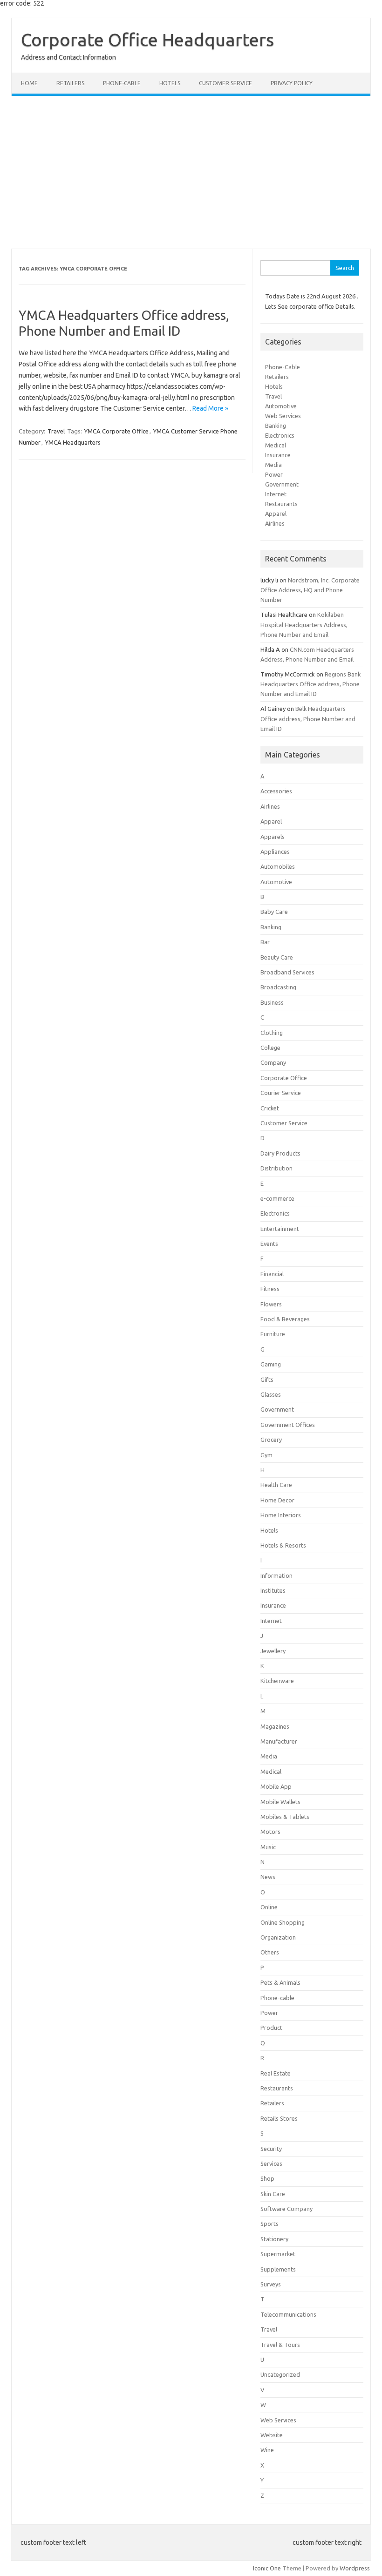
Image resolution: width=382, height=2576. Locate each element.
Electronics (280, 435)
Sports (269, 2224)
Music (268, 1847)
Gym (266, 1455)
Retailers (70, 83)
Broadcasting (278, 987)
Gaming (271, 1364)
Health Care (276, 1485)
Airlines (275, 523)
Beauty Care (277, 957)
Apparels (273, 837)
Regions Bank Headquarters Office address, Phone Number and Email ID (310, 684)
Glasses (271, 1394)
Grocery (271, 1440)
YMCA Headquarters (73, 442)
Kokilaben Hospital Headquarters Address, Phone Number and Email (304, 624)
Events (269, 1244)
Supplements (278, 2269)
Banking (276, 426)
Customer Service (225, 83)
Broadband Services (287, 972)
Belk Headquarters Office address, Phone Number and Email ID (308, 718)
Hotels (170, 83)
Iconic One (267, 2568)
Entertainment (280, 1229)
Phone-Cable (283, 367)
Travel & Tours (280, 2345)
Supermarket (278, 2254)
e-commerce (277, 1198)
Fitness (270, 1289)
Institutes (273, 1590)
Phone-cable (122, 83)
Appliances (275, 852)
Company (273, 1062)
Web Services (283, 416)
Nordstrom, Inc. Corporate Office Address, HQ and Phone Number (310, 590)
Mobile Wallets (280, 1802)
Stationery (274, 2239)
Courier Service (281, 1093)
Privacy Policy (292, 83)
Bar (265, 942)
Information (276, 1575)
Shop (267, 2178)
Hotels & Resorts (283, 1545)
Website (272, 2435)
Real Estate (276, 2073)
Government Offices (288, 1425)
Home (29, 83)
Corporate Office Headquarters (147, 40)
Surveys (271, 2284)
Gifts (267, 1379)
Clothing (272, 1033)
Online (269, 1907)
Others (270, 1952)
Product (271, 2028)
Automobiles (278, 866)
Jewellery (273, 1651)
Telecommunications (288, 2314)
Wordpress (355, 2568)
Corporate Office (284, 1078)
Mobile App (276, 1786)
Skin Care (273, 2194)
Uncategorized (280, 2374)
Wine (267, 2450)
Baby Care (274, 912)
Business (272, 1002)
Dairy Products (280, 1153)
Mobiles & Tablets (285, 1817)
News (268, 1877)
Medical (276, 445)
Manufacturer (279, 1741)
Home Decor (277, 1500)
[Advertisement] (191, 172)
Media (273, 465)
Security (271, 2149)
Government (282, 484)
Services (271, 2164)
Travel (56, 431)
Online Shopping (283, 1922)
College (270, 1048)
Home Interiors (281, 1515)
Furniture (273, 1334)
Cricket (270, 1108)
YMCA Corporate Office (116, 431)
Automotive (281, 406)
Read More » (210, 408)
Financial (272, 1274)
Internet (276, 494)
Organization (278, 1937)
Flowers (271, 1304)
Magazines (275, 1726)
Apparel (276, 514)
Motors (270, 1832)
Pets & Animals (280, 1982)
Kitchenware (277, 1681)
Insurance (278, 455)
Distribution (276, 1168)
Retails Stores (279, 2118)
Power (274, 474)
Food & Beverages (285, 1319)
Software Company (286, 2209)
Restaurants (281, 504)
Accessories (276, 791)
